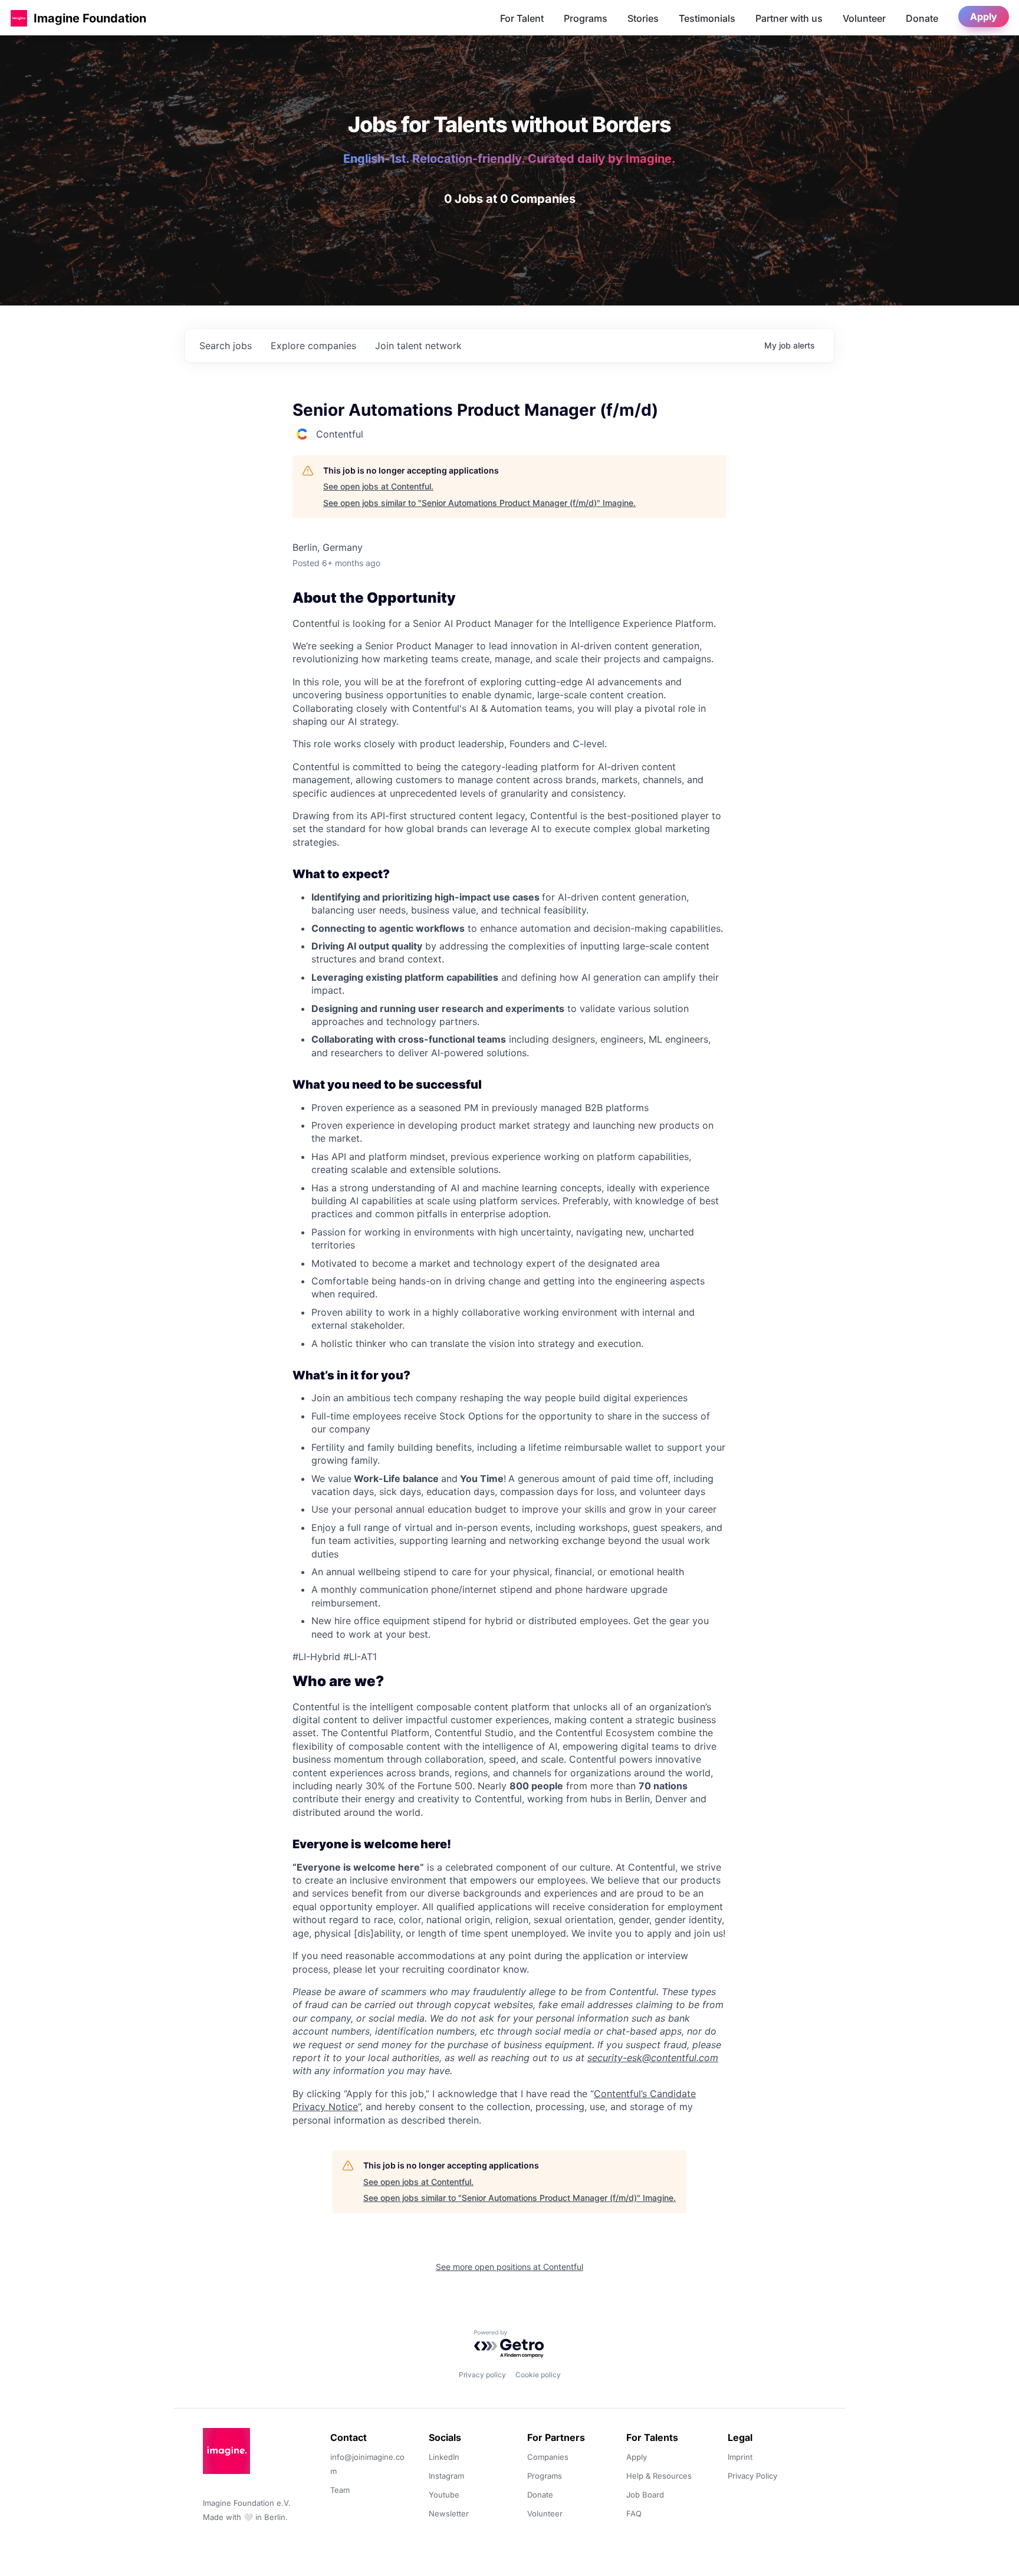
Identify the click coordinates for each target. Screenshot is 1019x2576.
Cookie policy (538, 2375)
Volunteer (864, 18)
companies (313, 346)
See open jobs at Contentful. (378, 486)
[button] (19, 18)
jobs (226, 346)
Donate (922, 18)
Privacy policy (482, 2375)
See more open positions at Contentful (509, 2267)
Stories (643, 18)
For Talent (522, 18)
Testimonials (707, 18)
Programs (586, 18)
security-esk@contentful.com (653, 2058)
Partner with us (789, 18)
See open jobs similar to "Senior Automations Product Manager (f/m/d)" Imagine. (479, 503)
